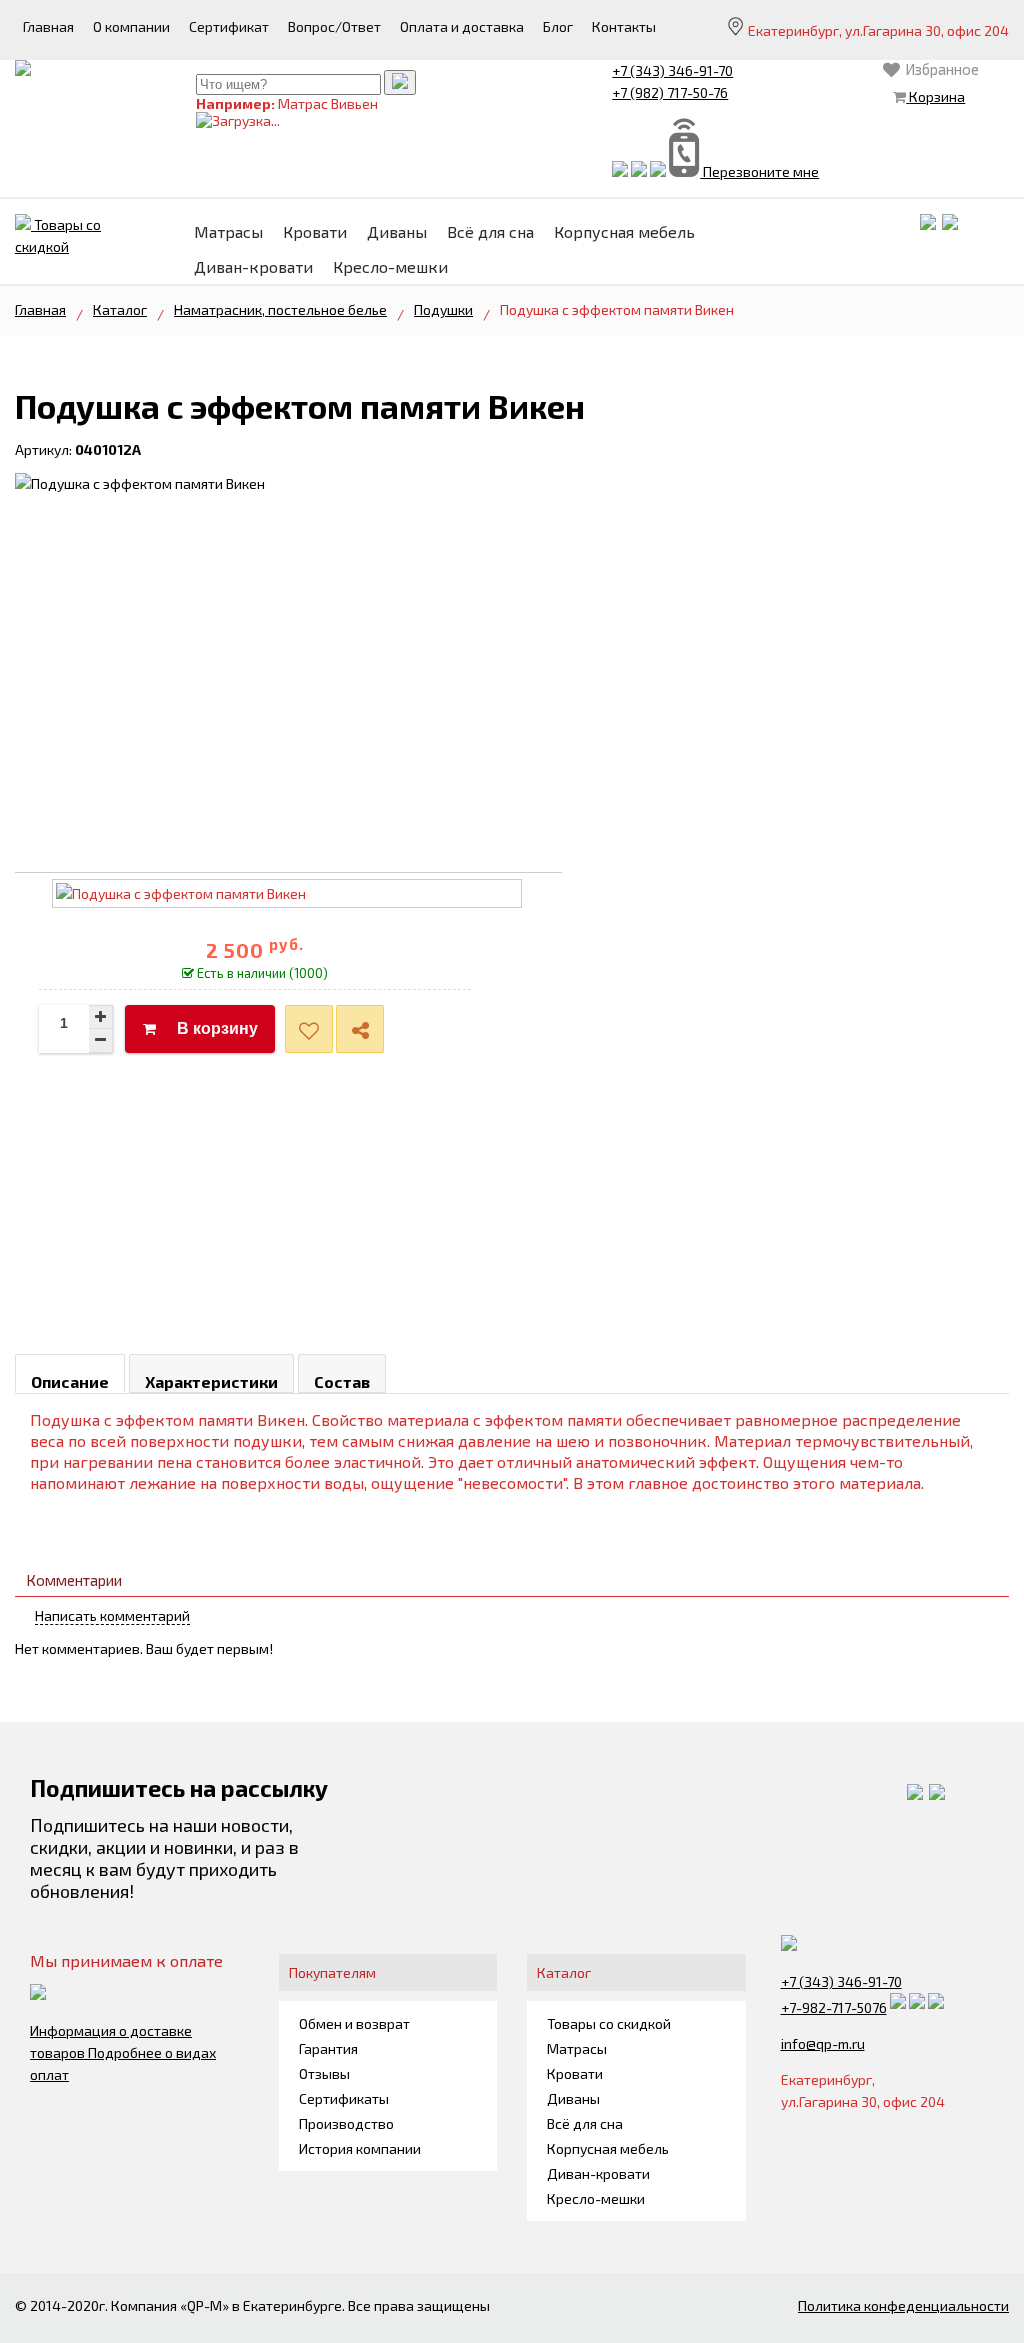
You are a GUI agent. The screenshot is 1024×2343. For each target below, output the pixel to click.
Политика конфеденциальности (903, 2305)
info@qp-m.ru (823, 2043)
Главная (40, 309)
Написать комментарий (112, 1615)
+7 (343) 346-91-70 (672, 70)
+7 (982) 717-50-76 (670, 92)
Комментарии (74, 1580)
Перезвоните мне (759, 171)
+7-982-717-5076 (834, 2007)
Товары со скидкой (58, 235)
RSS (1001, 1628)
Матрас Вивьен (328, 103)
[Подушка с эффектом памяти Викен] (140, 483)
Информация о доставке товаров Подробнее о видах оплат (123, 2052)
